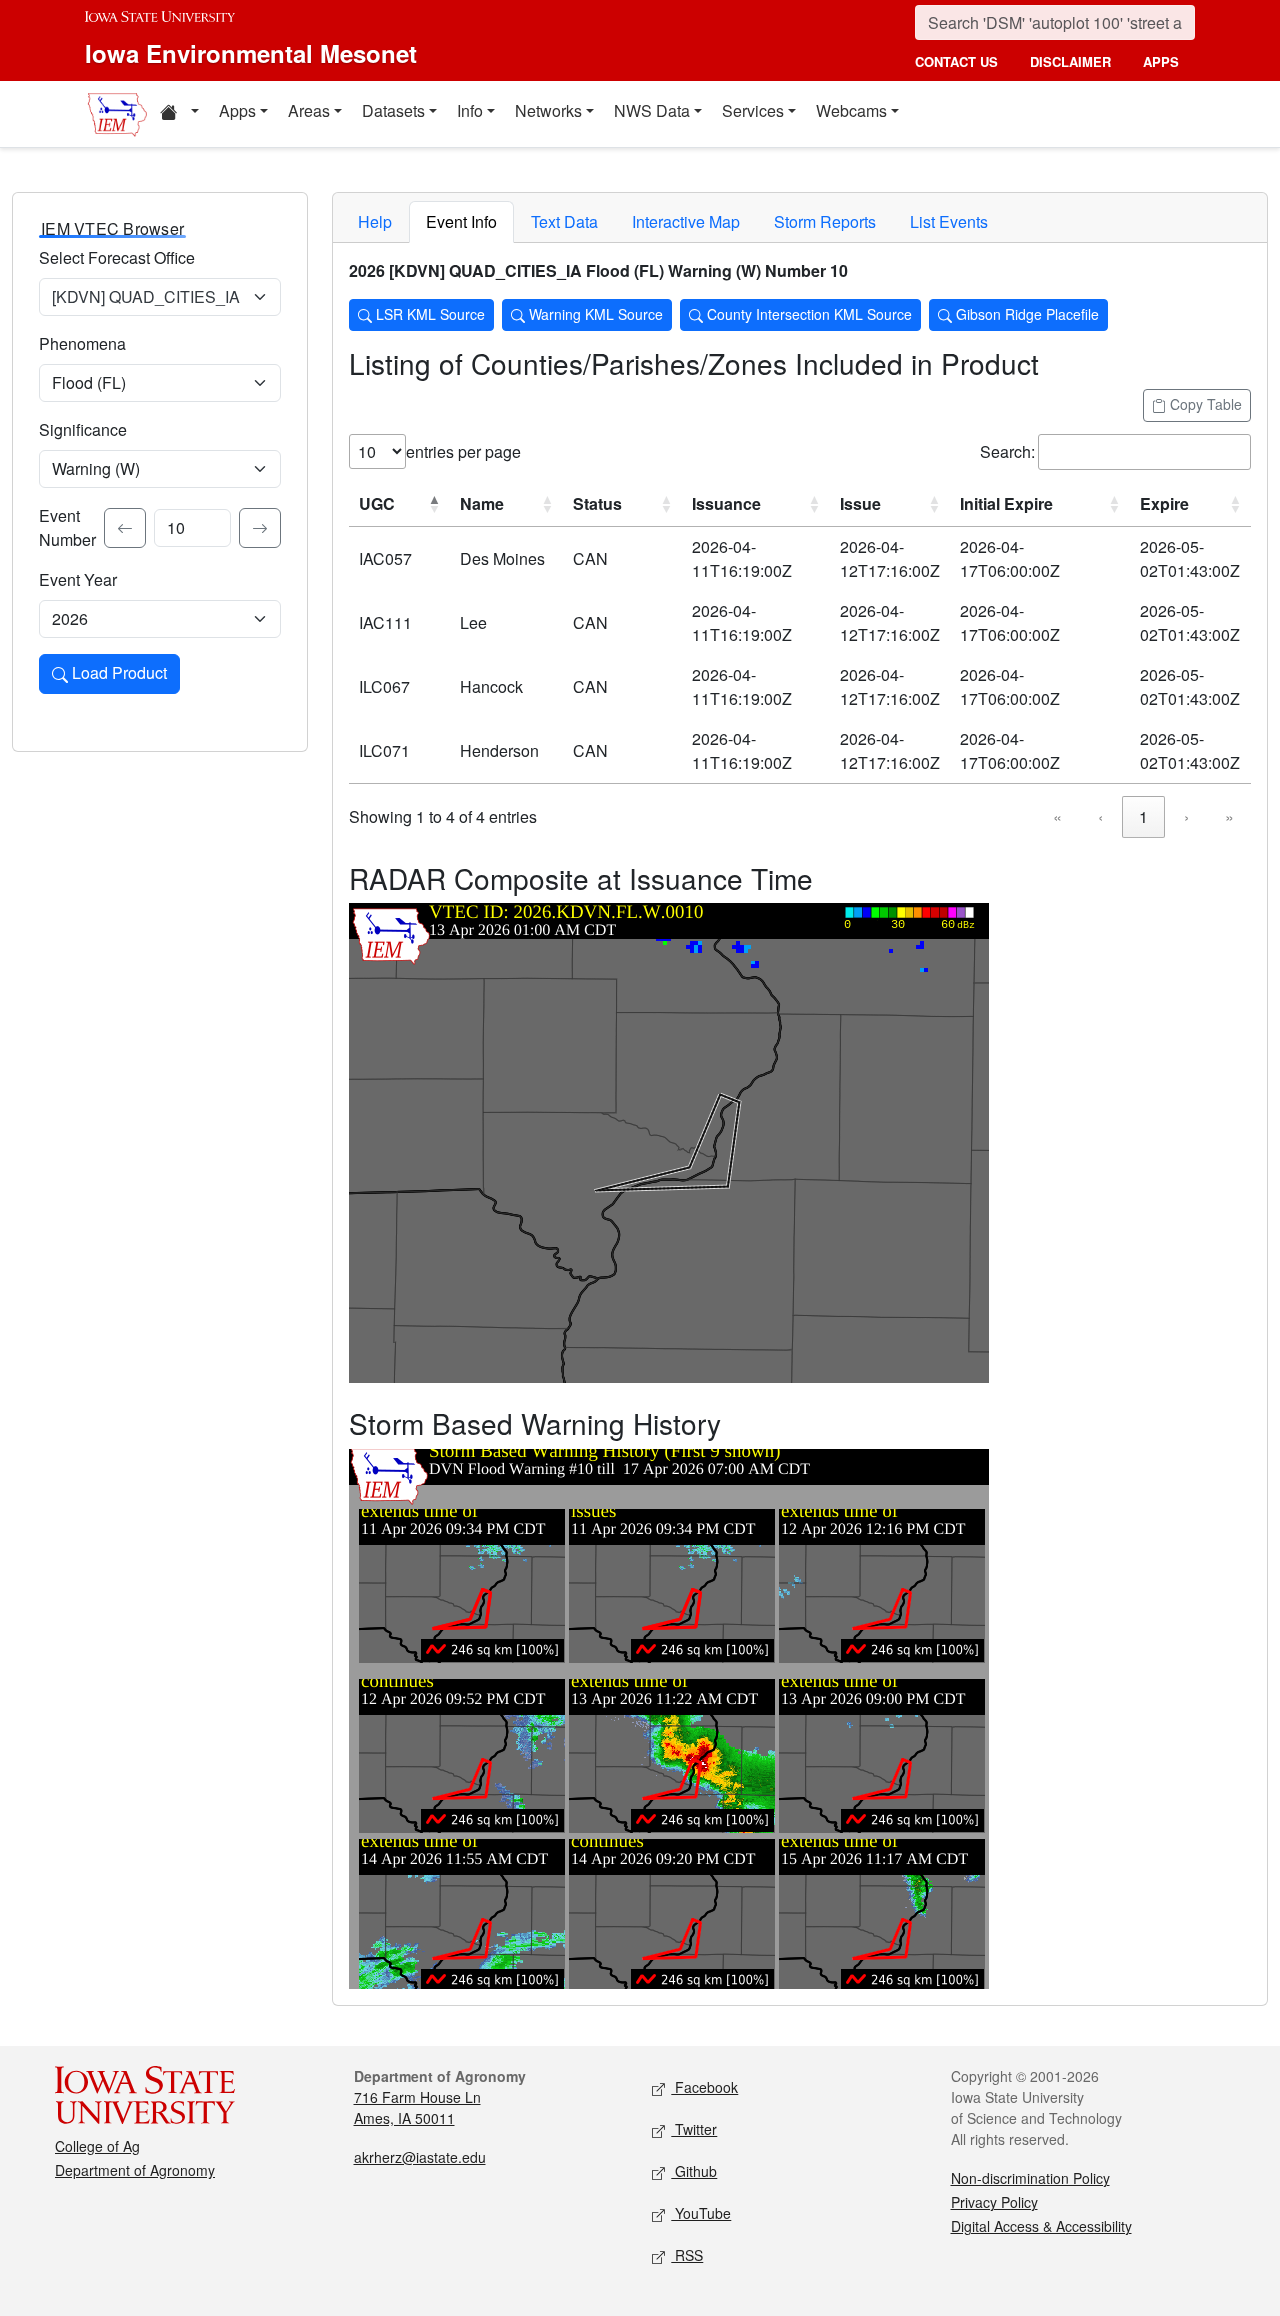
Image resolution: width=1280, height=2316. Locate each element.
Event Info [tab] (461, 221)
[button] (179, 114)
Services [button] (753, 110)
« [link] (1057, 816)
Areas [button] (309, 110)
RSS (687, 2255)
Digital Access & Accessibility (1041, 2226)
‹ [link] (1100, 816)
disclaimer (1070, 61)
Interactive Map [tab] (686, 221)
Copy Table (1204, 404)
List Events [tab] (949, 221)
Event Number (67, 527)
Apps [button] (237, 110)
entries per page (463, 451)
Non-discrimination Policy (1030, 2178)
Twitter (694, 2129)
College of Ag (97, 2146)
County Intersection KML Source (807, 314)
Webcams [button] (851, 110)
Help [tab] (375, 221)
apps (1161, 61)
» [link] (1229, 816)
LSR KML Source (428, 314)
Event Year (78, 579)
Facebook (704, 2087)
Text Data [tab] (564, 221)
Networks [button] (548, 110)
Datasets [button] (393, 110)
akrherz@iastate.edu (420, 2157)
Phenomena (82, 343)
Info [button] (470, 110)
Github (694, 2171)
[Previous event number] (125, 528)
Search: (1007, 451)
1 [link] (1143, 816)
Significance (83, 429)
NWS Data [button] (652, 110)
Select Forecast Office (117, 257)
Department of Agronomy (135, 2170)
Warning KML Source (594, 314)
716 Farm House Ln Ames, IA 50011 (417, 2107)
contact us (956, 61)
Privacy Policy (994, 2202)
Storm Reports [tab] (825, 221)
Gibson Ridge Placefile (1025, 314)
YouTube (701, 2213)
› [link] (1186, 816)
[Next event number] (260, 528)
